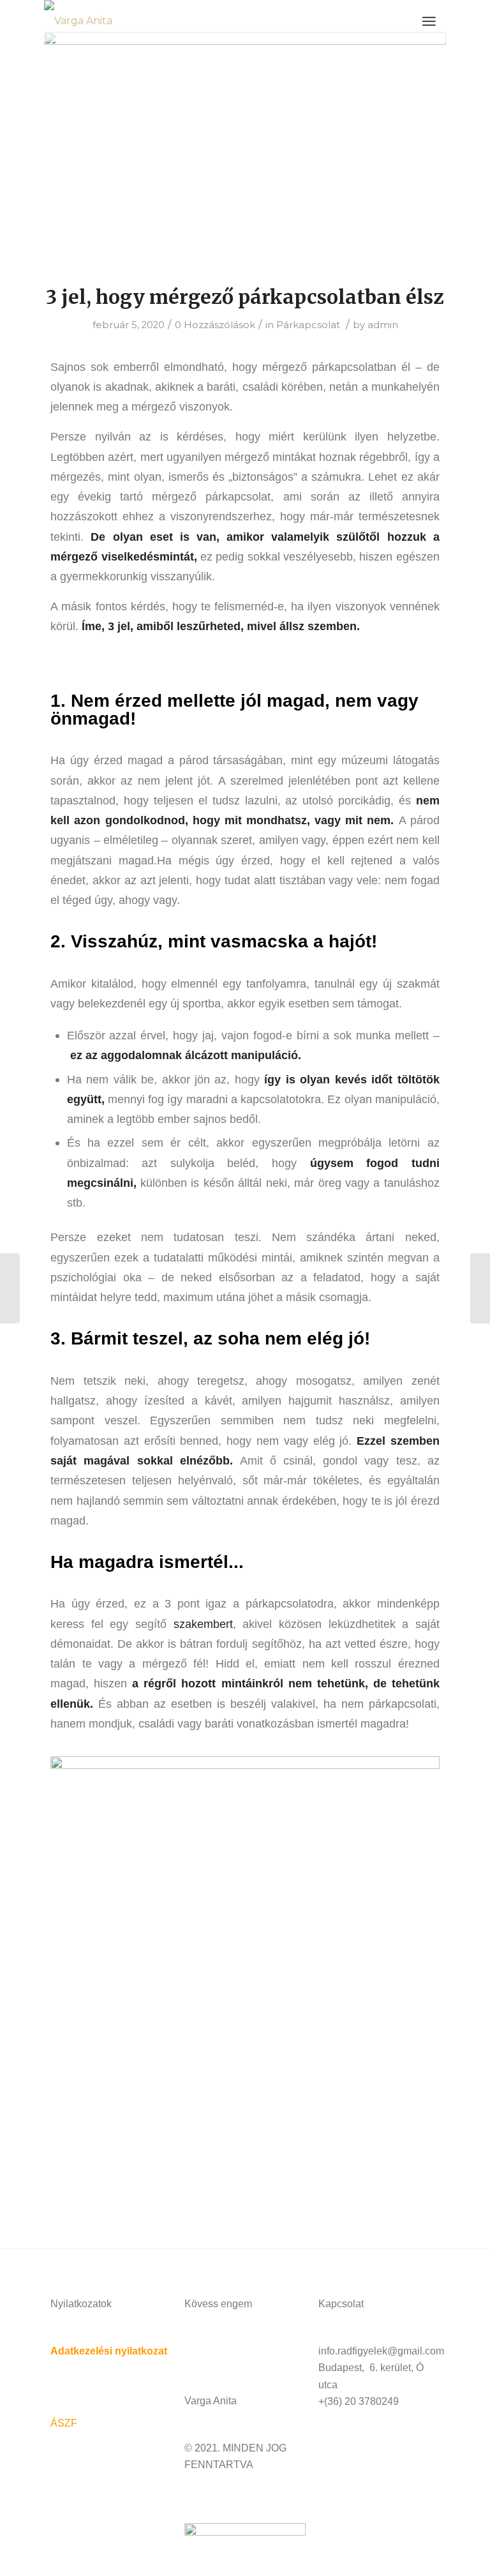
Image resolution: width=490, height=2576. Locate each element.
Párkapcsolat (308, 325)
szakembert (203, 1624)
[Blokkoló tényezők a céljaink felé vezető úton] (10, 1288)
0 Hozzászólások (215, 325)
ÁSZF (64, 2423)
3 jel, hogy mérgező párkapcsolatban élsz (245, 297)
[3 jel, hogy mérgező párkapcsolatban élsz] (245, 150)
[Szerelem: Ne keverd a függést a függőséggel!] (480, 1288)
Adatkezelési (81, 2351)
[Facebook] (200, 2350)
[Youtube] (235, 2350)
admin (383, 325)
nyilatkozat (140, 2351)
